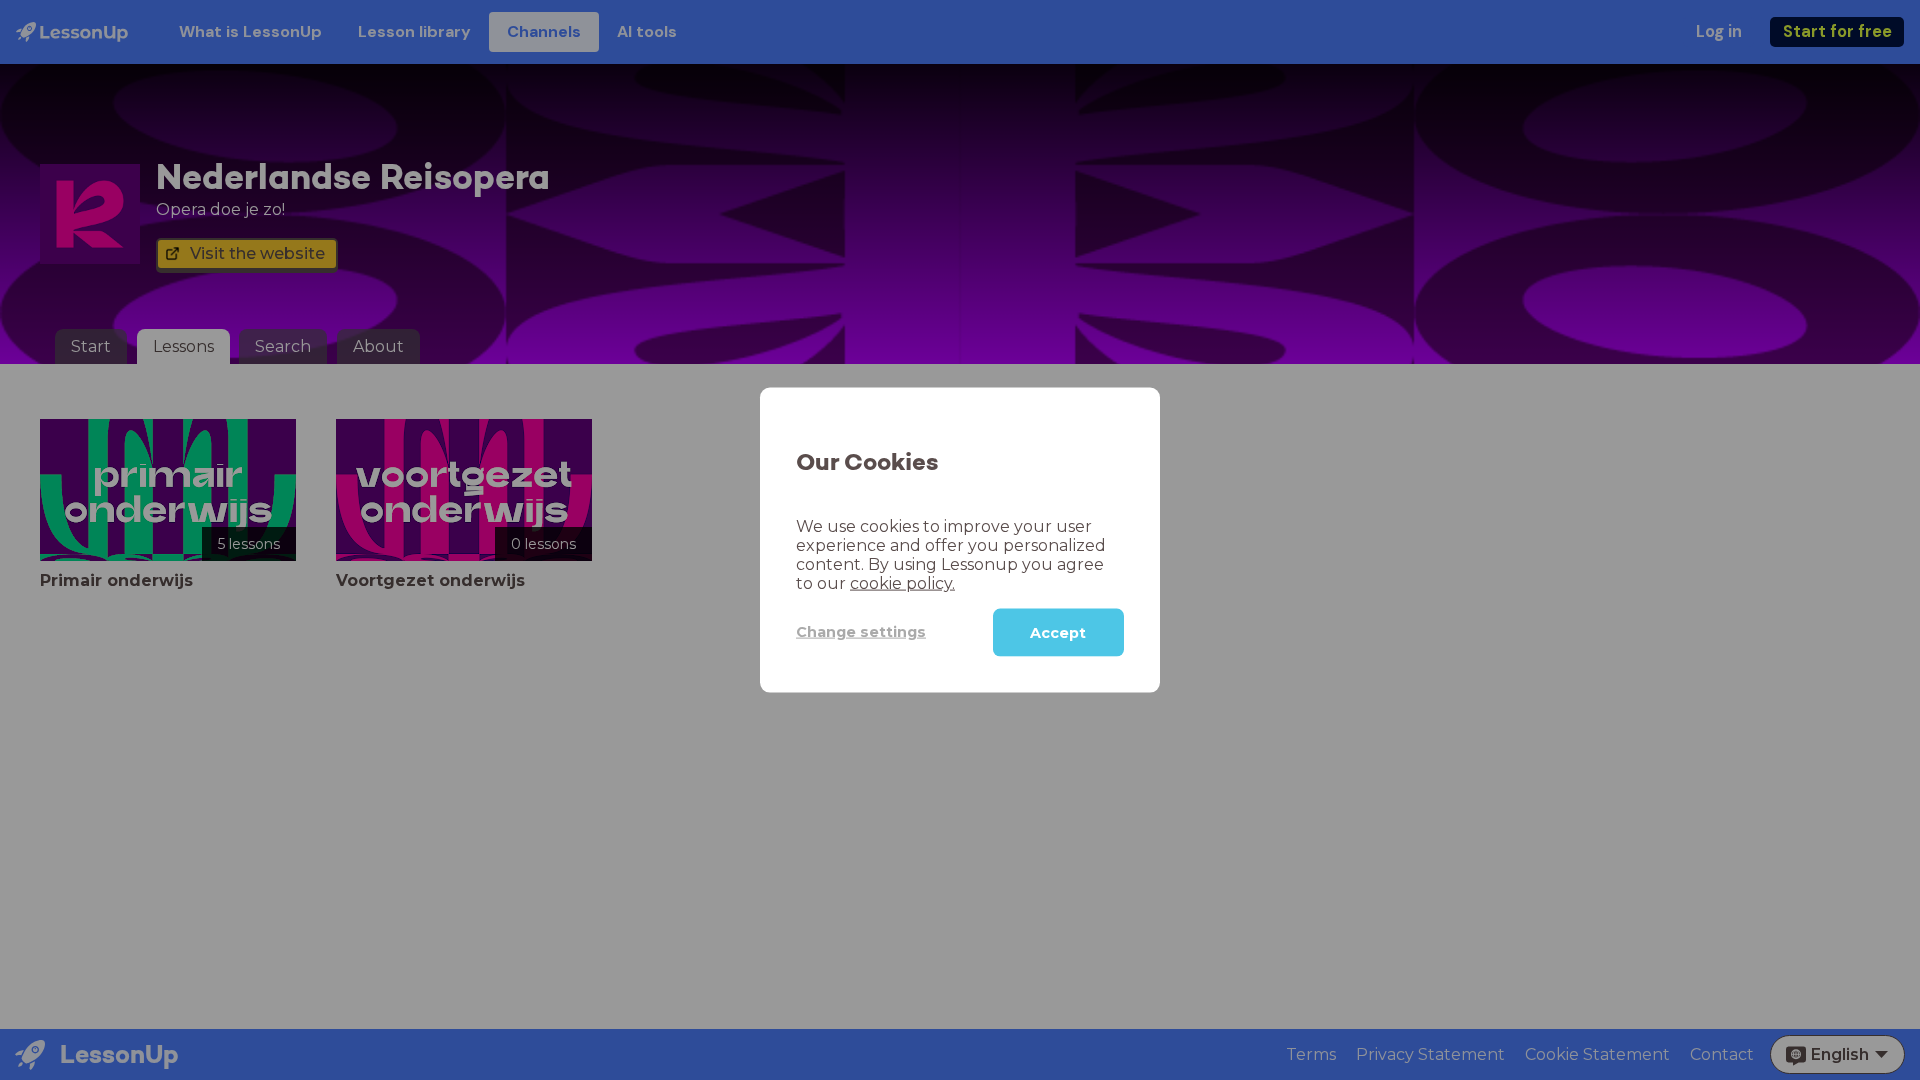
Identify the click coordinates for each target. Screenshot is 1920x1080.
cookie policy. (902, 582)
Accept (1058, 632)
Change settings (861, 632)
